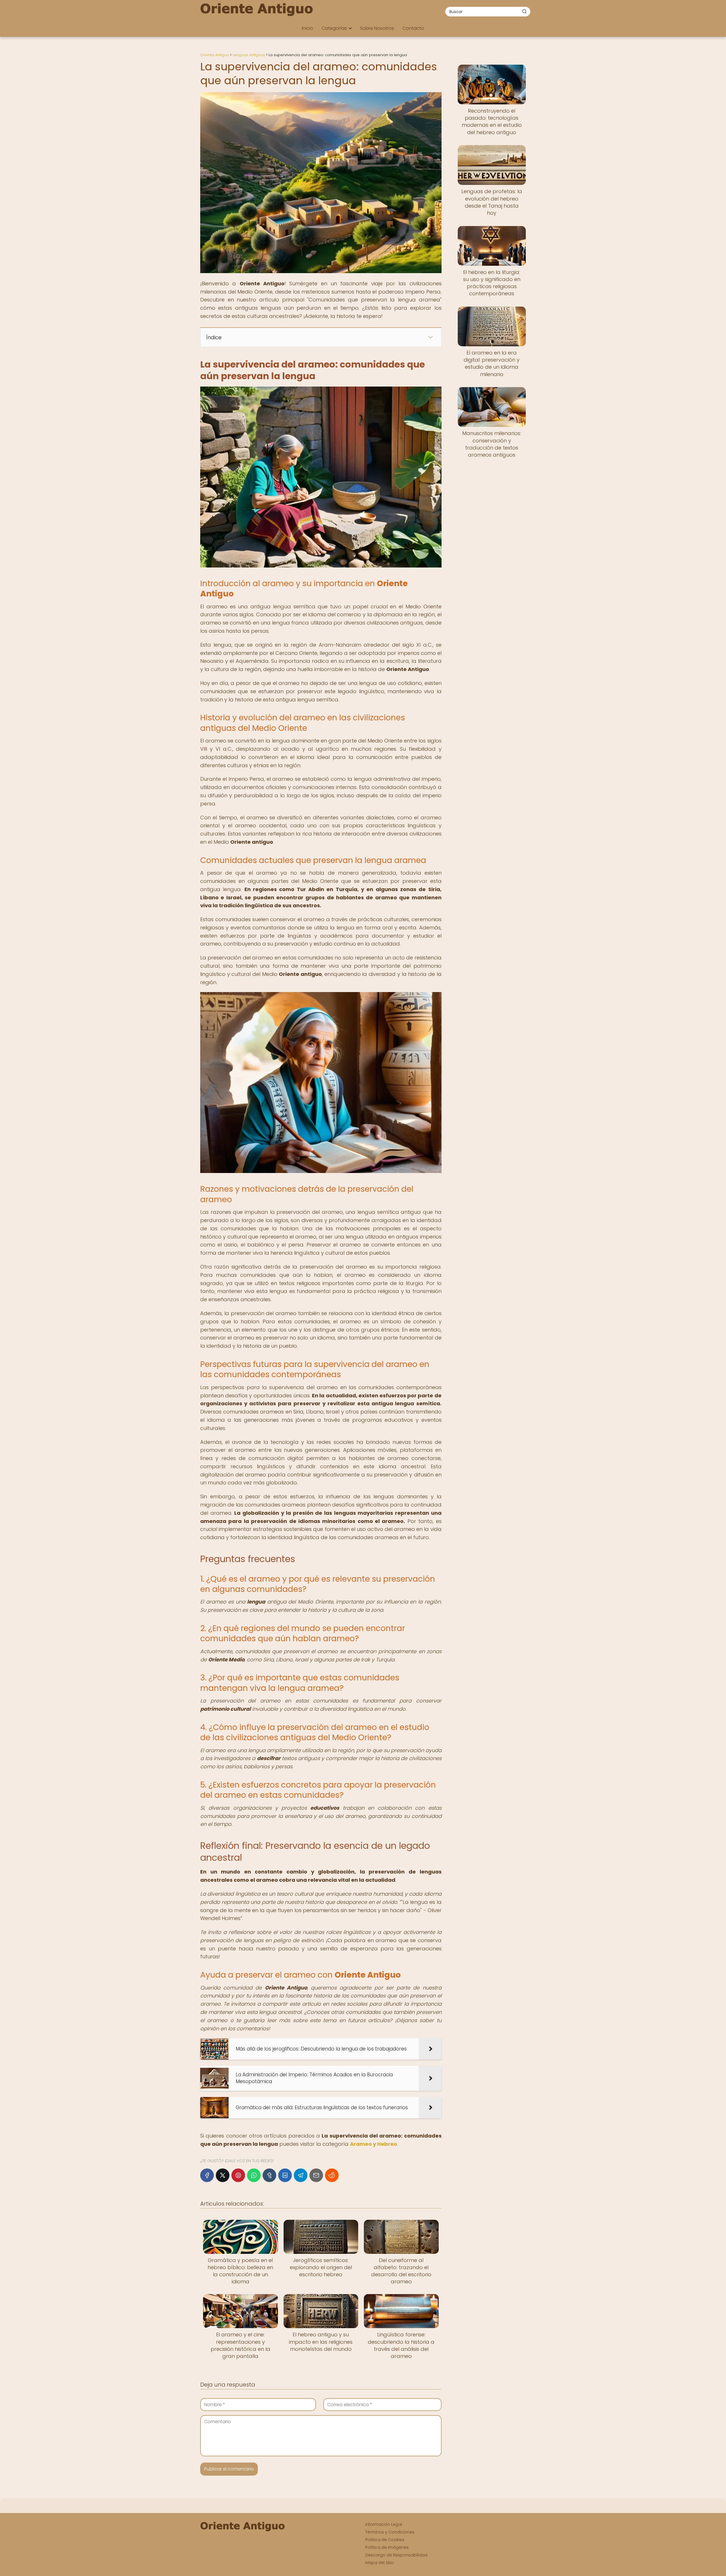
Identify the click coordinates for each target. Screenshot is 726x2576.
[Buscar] (524, 11)
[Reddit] (332, 2175)
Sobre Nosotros (377, 28)
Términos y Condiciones (390, 2532)
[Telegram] (301, 2175)
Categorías (334, 28)
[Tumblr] (269, 2175)
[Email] (316, 2175)
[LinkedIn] (285, 2175)
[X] (223, 2175)
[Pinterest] (238, 2175)
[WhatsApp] (254, 2175)
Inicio (307, 28)
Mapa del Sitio (380, 2563)
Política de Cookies (385, 2540)
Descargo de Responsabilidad (396, 2555)
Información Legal (384, 2524)
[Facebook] (207, 2175)
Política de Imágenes (387, 2547)
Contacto (413, 28)
